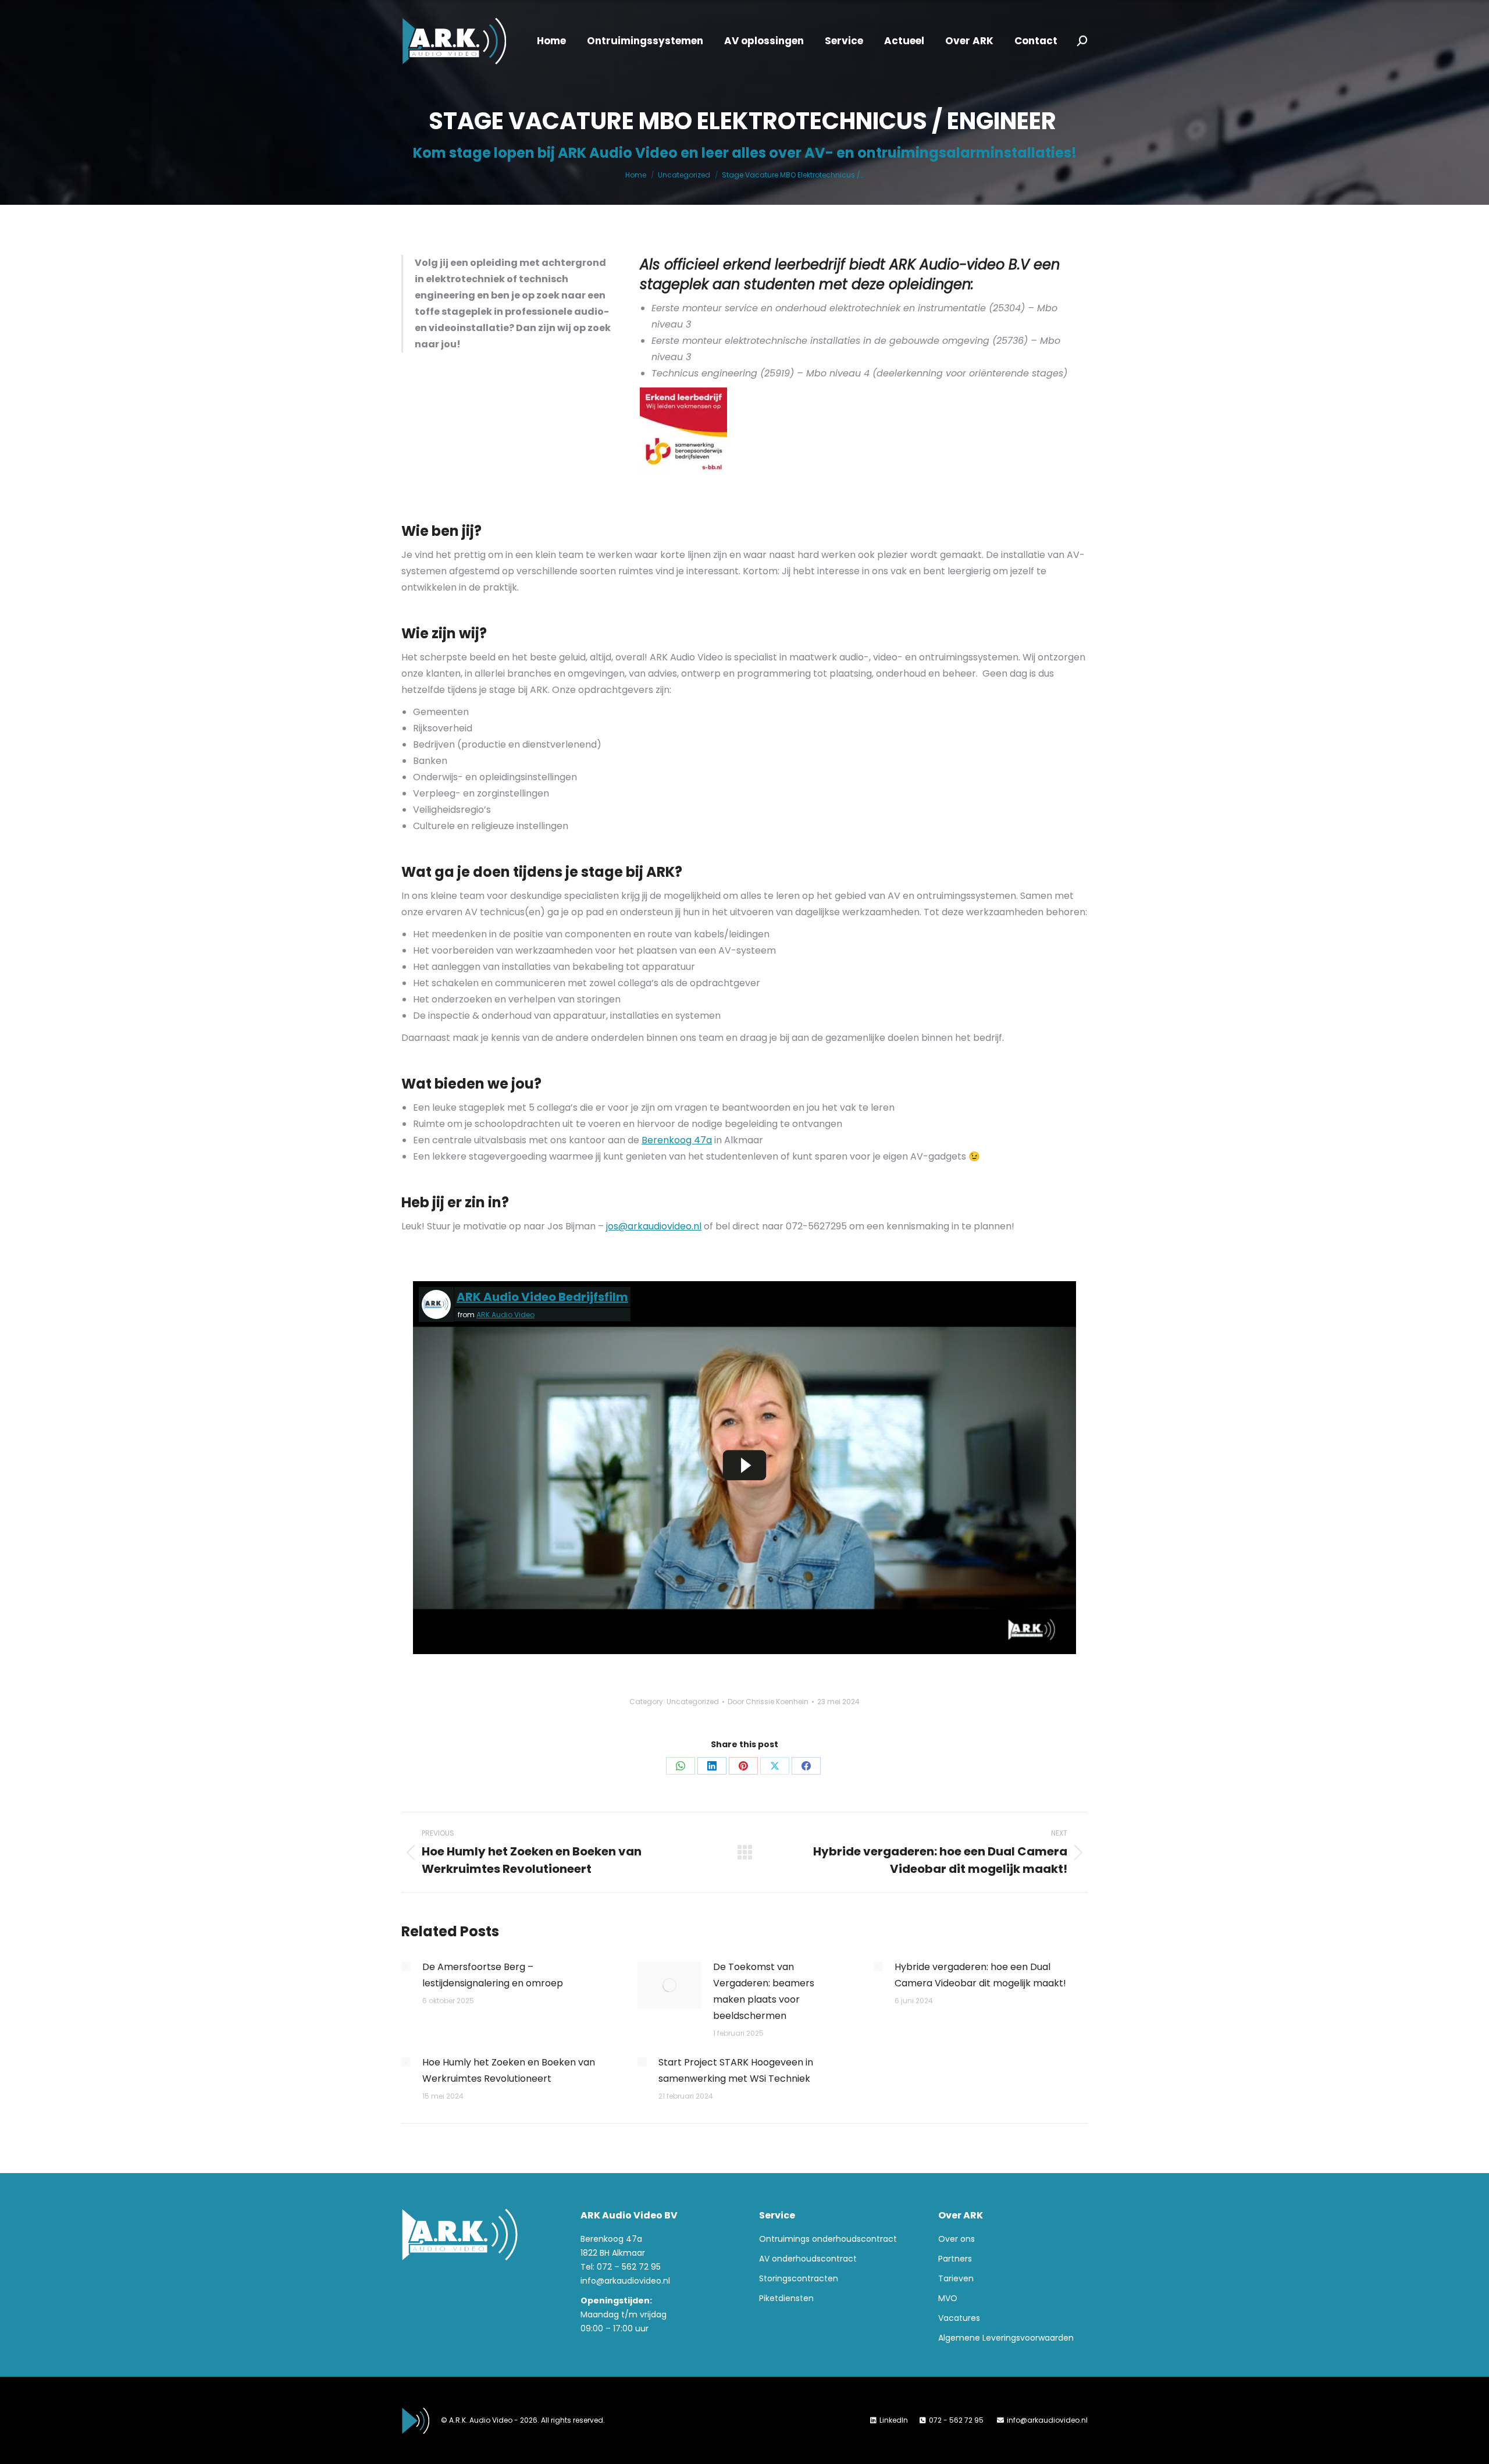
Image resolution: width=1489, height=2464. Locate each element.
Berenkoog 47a (677, 1140)
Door (768, 1702)
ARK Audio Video (505, 1315)
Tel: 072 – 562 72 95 (621, 2267)
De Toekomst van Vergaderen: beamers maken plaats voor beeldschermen (764, 1991)
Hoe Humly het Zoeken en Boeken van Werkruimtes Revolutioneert (509, 2070)
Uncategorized (693, 1702)
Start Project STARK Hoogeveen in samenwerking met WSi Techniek (736, 2070)
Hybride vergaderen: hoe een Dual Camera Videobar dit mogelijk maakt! (980, 1975)
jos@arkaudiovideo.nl (654, 1226)
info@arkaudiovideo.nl (625, 2281)
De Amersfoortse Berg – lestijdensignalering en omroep (493, 1975)
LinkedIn (894, 2420)
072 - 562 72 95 (957, 2420)
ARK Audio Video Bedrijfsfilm (542, 1297)
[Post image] (406, 1967)
